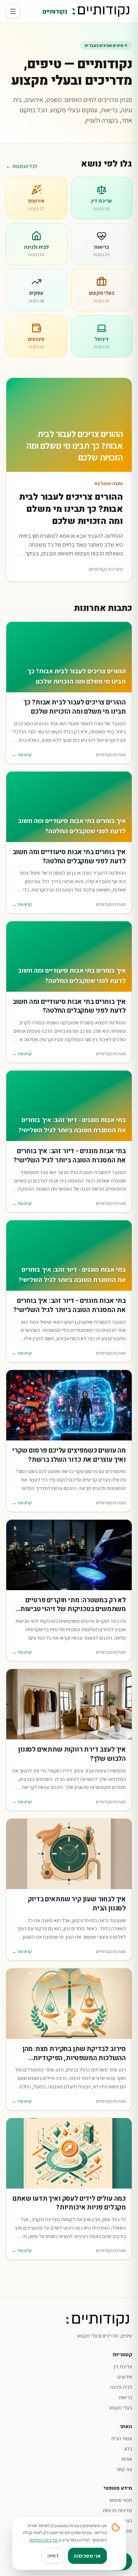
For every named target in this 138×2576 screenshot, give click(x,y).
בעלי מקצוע (121, 2408)
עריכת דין (123, 2367)
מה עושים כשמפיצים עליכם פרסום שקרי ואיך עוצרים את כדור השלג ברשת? (69, 1455)
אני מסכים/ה (87, 2556)
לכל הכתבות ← (22, 166)
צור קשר (124, 2469)
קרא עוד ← (22, 755)
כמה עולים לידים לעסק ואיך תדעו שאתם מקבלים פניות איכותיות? (69, 2204)
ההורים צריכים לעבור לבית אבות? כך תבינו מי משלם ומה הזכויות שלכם (75, 707)
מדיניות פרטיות (117, 2510)
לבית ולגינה (121, 2387)
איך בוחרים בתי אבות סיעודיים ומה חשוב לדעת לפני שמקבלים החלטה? (69, 857)
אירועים (125, 2377)
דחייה (53, 2556)
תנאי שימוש (121, 2500)
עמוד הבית (122, 2438)
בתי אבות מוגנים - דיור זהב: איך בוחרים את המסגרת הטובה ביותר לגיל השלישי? (70, 1156)
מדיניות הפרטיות (44, 2540)
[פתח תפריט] (13, 11)
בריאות (125, 2397)
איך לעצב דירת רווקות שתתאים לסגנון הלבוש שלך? (72, 1755)
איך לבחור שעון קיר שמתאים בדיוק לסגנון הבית (77, 1904)
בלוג (128, 2449)
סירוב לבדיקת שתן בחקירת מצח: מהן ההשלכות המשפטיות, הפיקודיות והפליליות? (74, 2054)
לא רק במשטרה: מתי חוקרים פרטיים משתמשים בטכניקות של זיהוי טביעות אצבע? (73, 1605)
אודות (127, 2459)
